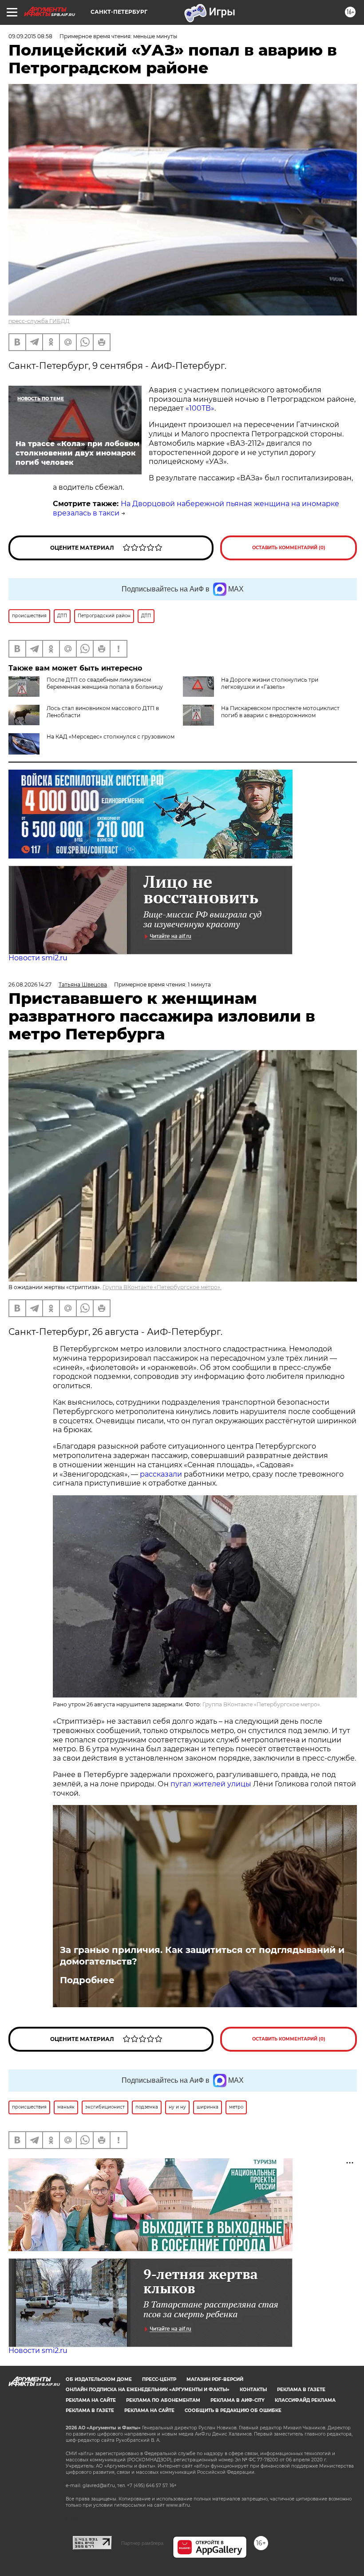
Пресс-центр (159, 2379)
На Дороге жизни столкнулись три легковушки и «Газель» (270, 683)
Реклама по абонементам (163, 2400)
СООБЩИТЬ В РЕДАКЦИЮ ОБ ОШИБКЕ (233, 2410)
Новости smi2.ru (38, 958)
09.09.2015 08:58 (30, 36)
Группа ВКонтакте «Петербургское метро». (162, 1287)
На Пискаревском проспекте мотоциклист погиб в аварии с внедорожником (280, 712)
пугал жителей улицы (211, 1784)
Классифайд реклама (305, 2400)
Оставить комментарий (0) (289, 548)
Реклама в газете (301, 2390)
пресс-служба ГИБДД (39, 321)
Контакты (253, 2390)
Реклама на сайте (91, 2400)
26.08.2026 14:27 (30, 984)
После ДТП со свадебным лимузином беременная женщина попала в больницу (105, 683)
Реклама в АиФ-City (237, 2400)
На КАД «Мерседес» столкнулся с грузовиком (111, 737)
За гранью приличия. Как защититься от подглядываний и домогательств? (202, 1956)
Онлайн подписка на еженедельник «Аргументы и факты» (148, 2390)
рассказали (161, 1474)
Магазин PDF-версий (215, 2379)
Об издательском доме (99, 2379)
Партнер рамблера (142, 2543)
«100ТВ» (200, 408)
